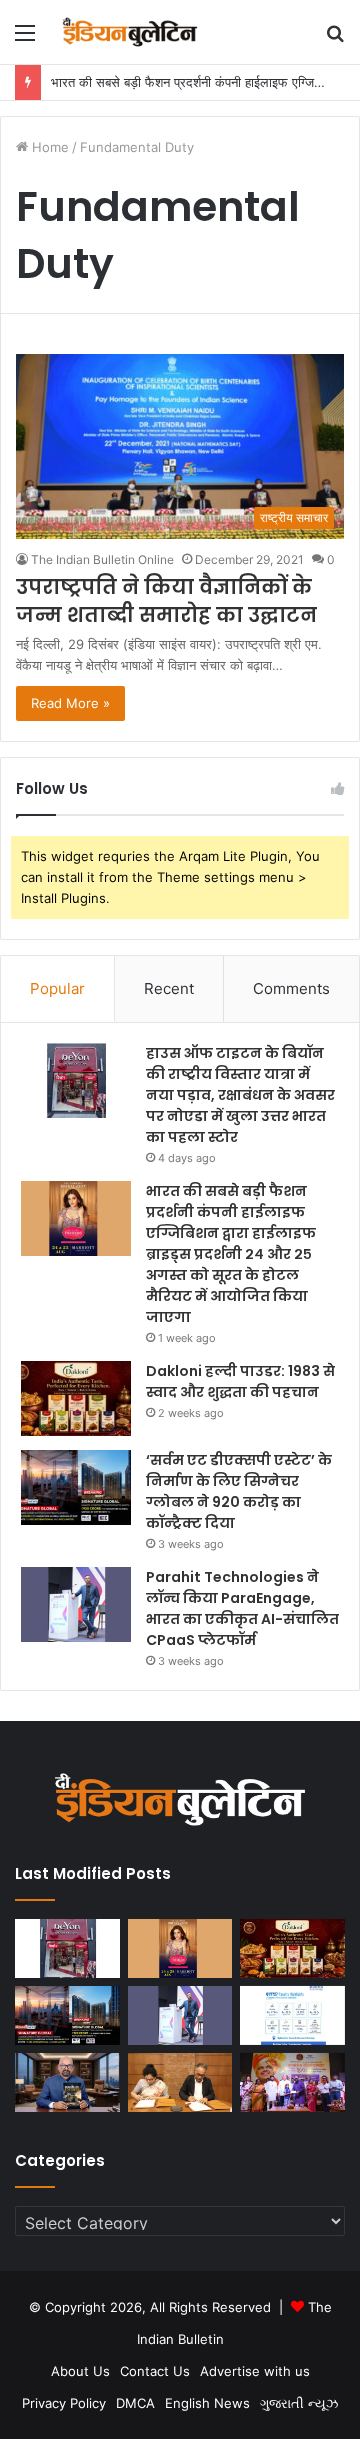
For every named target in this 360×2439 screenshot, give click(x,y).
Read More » (70, 703)
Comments (291, 988)
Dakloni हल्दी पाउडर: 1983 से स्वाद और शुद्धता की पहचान (240, 1381)
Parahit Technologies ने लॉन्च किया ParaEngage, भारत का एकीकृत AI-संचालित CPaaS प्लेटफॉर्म (242, 1608)
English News (207, 2403)
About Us (80, 2371)
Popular (57, 988)
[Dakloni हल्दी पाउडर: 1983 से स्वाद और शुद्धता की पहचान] (76, 1398)
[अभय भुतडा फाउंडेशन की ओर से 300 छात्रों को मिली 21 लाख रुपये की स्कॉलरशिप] (292, 2082)
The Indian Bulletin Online (102, 559)
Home (48, 147)
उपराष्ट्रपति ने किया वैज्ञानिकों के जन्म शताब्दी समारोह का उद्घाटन (166, 601)
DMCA (135, 2403)
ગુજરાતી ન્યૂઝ (299, 2403)
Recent (169, 988)
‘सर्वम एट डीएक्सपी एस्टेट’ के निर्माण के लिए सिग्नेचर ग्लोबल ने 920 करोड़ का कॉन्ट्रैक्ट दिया (239, 1491)
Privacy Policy (64, 2403)
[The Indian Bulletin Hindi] (130, 32)
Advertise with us (255, 2371)
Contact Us (155, 2371)
